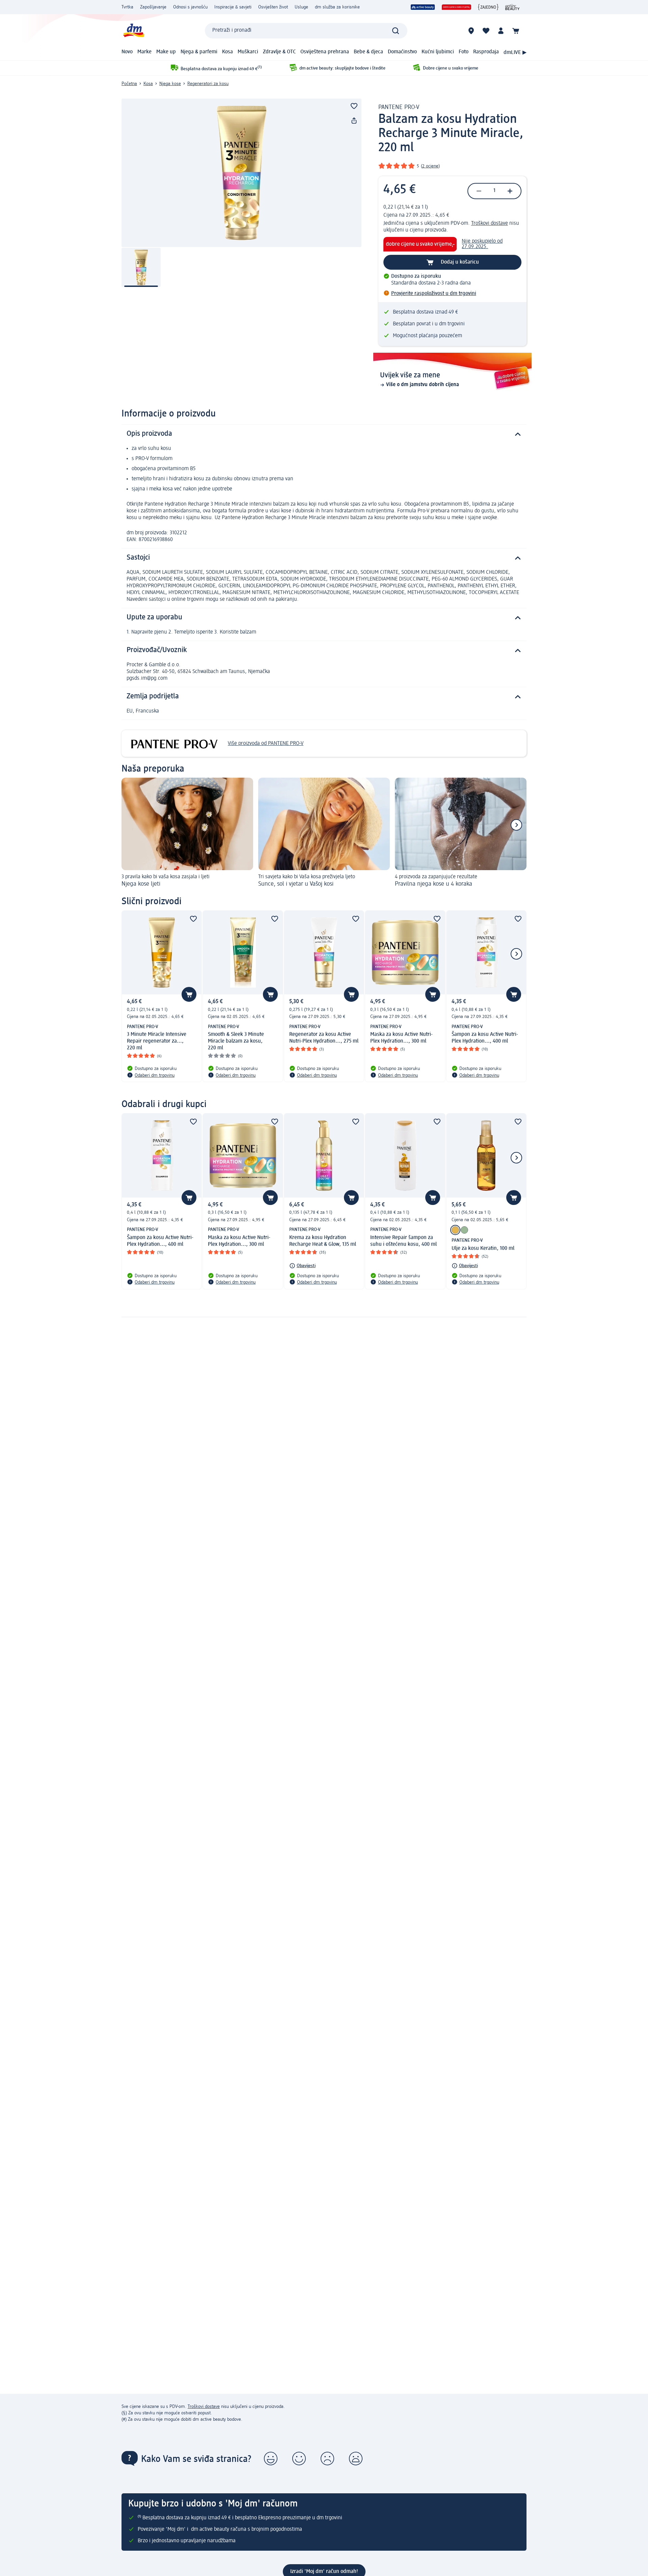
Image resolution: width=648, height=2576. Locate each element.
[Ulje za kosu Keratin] (455, 1230)
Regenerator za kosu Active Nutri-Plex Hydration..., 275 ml (324, 1038)
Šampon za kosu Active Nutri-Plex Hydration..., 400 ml (485, 1038)
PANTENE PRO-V (399, 107)
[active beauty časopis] (512, 7)
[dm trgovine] (471, 31)
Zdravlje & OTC (279, 52)
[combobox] (306, 31)
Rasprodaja (486, 52)
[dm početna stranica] (133, 31)
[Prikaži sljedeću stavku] (516, 825)
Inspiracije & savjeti (233, 7)
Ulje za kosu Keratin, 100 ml (483, 1249)
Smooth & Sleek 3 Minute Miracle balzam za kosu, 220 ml (236, 1041)
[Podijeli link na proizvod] (354, 121)
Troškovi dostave (490, 223)
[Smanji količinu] (479, 191)
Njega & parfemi (199, 52)
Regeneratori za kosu (208, 84)
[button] (271, 2459)
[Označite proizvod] (354, 106)
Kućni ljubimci (438, 52)
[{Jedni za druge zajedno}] (488, 7)
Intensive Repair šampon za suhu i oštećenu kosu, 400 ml (403, 1241)
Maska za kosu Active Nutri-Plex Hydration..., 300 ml (401, 1038)
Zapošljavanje (153, 7)
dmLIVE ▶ (515, 53)
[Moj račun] (501, 31)
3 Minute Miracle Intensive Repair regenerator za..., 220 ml (157, 1041)
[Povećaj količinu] (510, 191)
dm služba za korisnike (337, 7)
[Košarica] (516, 31)
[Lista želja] (486, 31)
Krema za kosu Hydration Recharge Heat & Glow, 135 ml (323, 1241)
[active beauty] (423, 7)
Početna (129, 84)
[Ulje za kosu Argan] (464, 1230)
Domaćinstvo (402, 52)
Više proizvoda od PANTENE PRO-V (266, 744)
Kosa (227, 52)
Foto (464, 52)
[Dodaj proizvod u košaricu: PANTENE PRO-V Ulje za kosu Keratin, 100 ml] (514, 1198)
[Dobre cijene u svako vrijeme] (456, 7)
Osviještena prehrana (325, 52)
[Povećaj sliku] (241, 173)
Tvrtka (127, 7)
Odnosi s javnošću (190, 7)
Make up (166, 52)
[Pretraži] (396, 31)
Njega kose (170, 84)
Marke (144, 52)
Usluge (301, 7)
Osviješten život (273, 7)
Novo (127, 52)
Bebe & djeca (368, 52)
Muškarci (248, 52)
